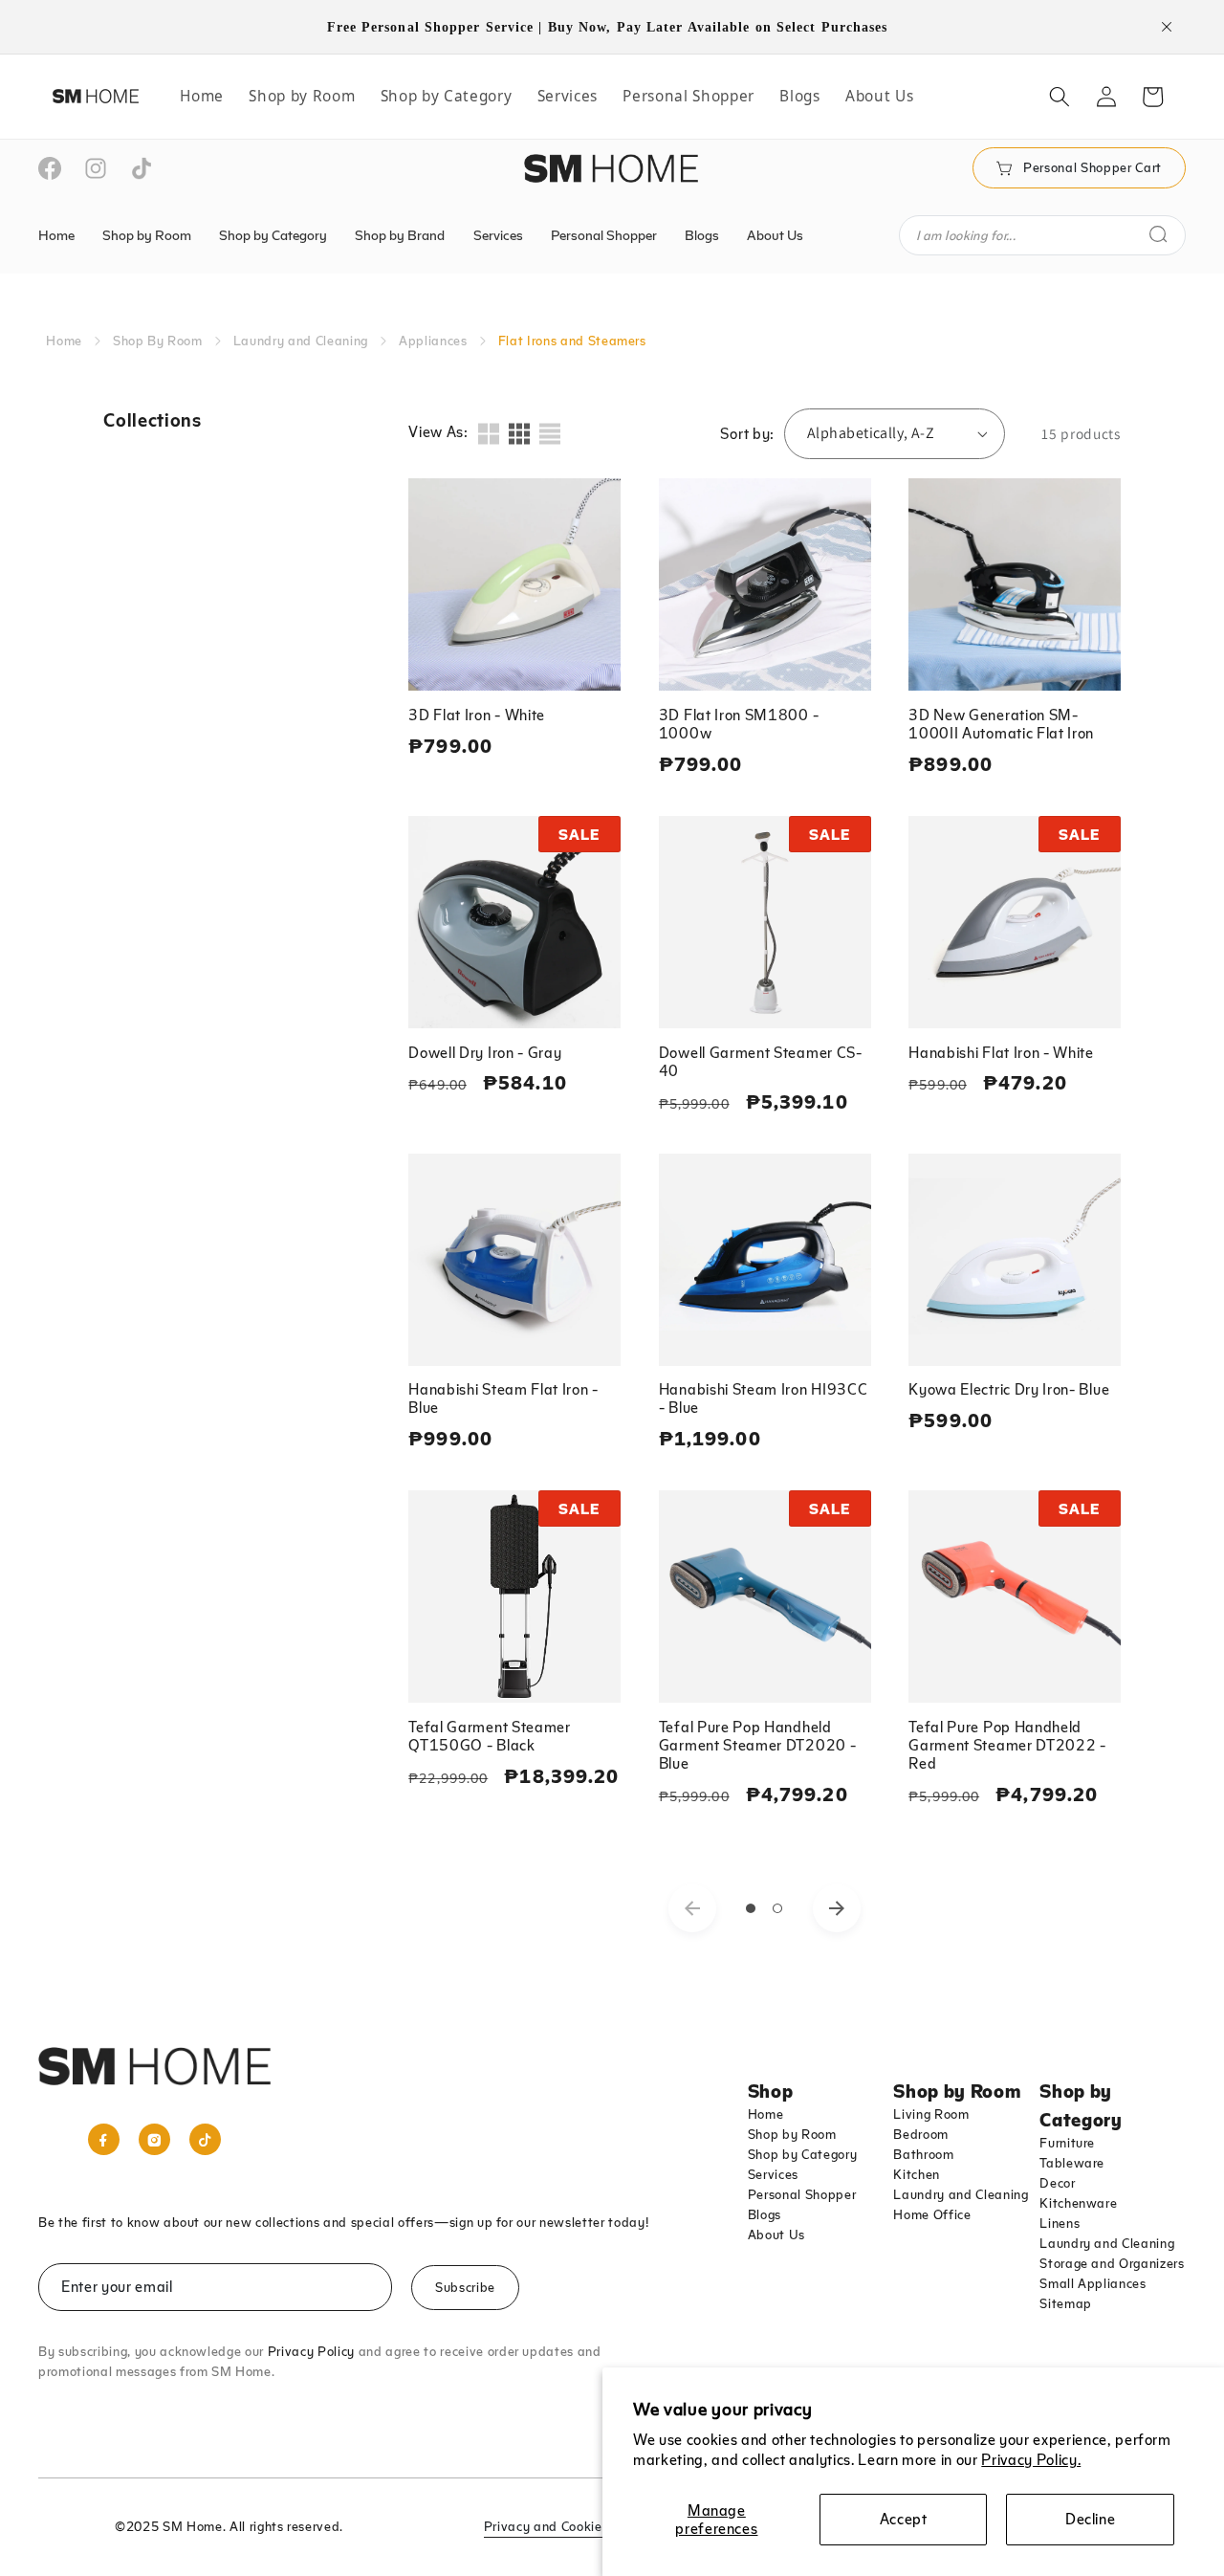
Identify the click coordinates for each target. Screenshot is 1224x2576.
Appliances (433, 341)
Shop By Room (158, 341)
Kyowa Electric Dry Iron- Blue (1009, 1389)
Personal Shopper (802, 2194)
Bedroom (921, 2134)
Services (773, 2174)
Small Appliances (1093, 2283)
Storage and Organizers (1112, 2263)
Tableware (1072, 2163)
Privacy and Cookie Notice (565, 2526)
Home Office (932, 2214)
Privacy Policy (311, 2351)
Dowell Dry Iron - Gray (485, 1052)
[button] (1060, 97)
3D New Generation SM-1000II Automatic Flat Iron (1001, 724)
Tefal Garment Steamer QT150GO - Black (490, 1736)
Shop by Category (803, 2154)
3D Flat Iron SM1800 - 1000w (739, 724)
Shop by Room (792, 2134)
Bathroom (923, 2154)
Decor (1057, 2183)
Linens (1060, 2223)
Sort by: (747, 433)
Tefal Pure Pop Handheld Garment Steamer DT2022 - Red (1007, 1745)
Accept (904, 2519)
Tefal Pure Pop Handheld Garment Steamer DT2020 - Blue (758, 1745)
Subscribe (465, 2287)
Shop (771, 2090)
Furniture (1067, 2143)
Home (64, 341)
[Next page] (837, 1908)
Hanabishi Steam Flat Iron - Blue (503, 1398)
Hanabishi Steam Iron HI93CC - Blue (764, 1398)
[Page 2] (778, 1908)
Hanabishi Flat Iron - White (1001, 1052)
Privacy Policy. (1031, 2459)
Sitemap (1066, 2303)
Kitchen (917, 2174)
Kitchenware (1078, 2203)
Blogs (765, 2214)
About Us (776, 2235)
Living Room (931, 2114)
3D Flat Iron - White (477, 715)
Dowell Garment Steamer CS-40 (761, 1061)
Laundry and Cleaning (301, 341)
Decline (1091, 2519)
